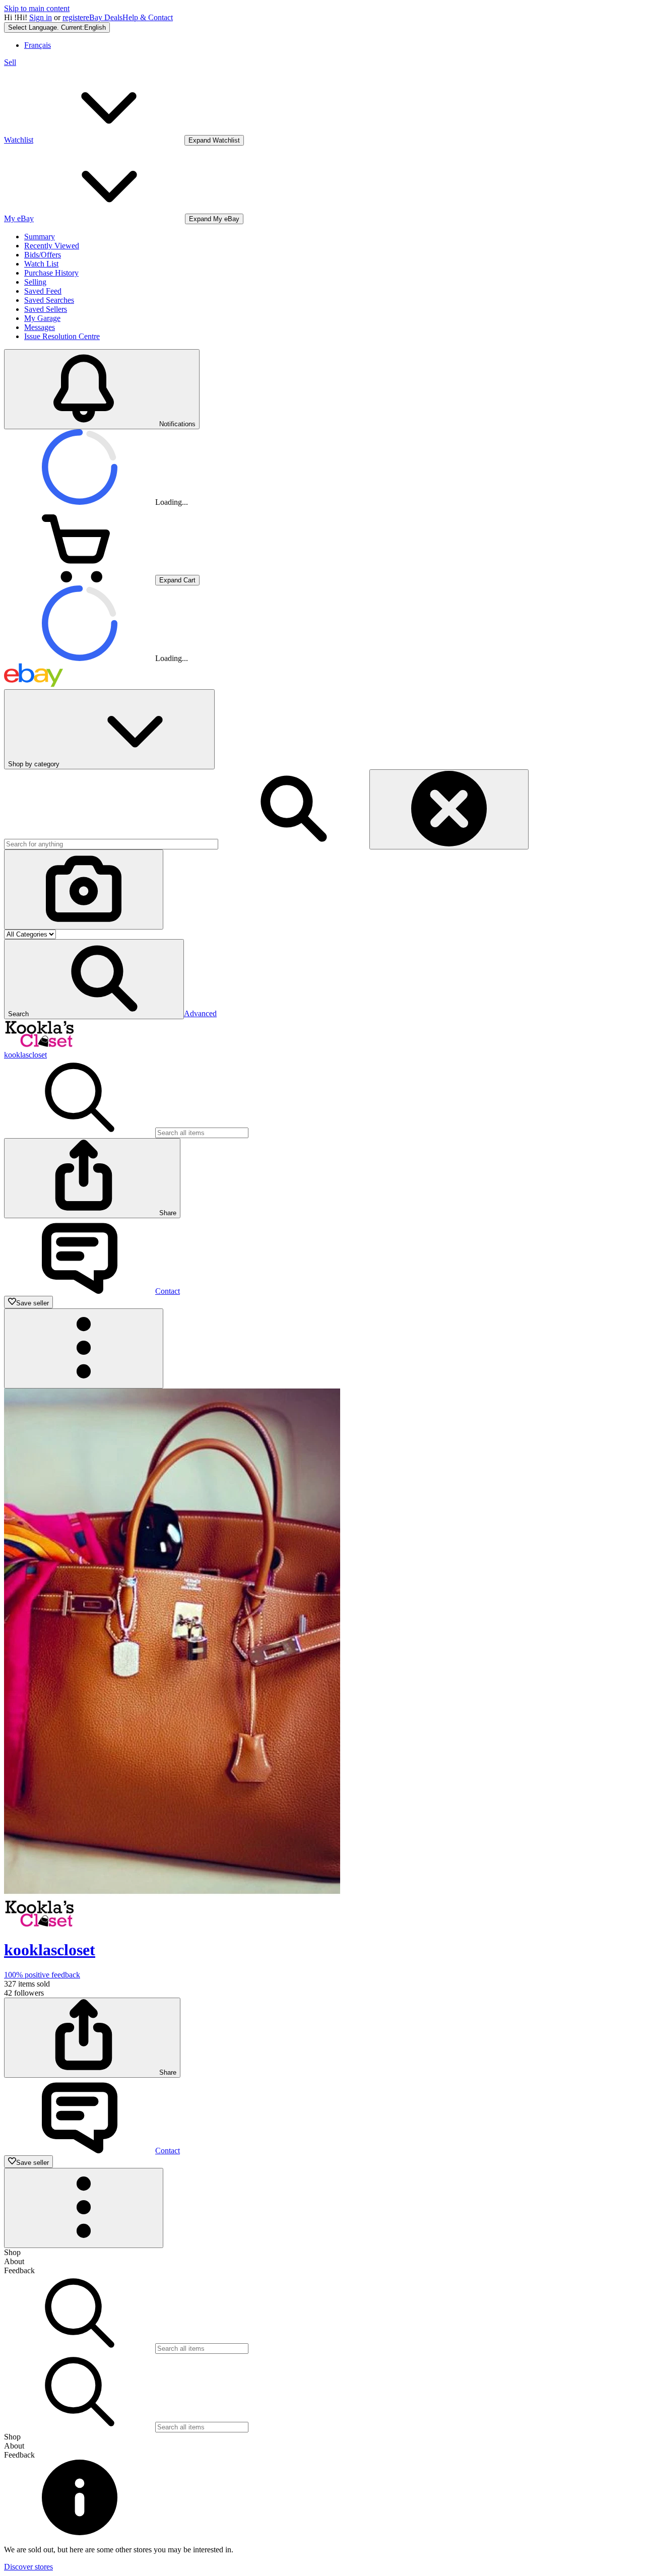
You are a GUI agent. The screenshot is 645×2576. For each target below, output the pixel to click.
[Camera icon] (84, 889)
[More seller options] (84, 1348)
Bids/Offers (43, 255)
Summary (40, 237)
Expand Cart (177, 580)
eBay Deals (104, 17)
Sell (10, 62)
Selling (35, 282)
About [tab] (14, 2261)
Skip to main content (37, 8)
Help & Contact (148, 17)
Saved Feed (43, 291)
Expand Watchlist (214, 140)
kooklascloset (25, 1055)
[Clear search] (449, 809)
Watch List (41, 264)
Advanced (200, 1013)
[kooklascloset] (39, 1046)
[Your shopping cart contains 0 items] (80, 580)
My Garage (42, 318)
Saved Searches (49, 300)
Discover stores (28, 2567)
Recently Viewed (52, 246)
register (74, 17)
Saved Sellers (46, 309)
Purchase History (51, 273)
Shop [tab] (12, 2252)
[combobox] (111, 844)
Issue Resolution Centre (62, 336)
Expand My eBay (214, 219)
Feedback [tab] (19, 2270)
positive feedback (42, 1975)
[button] (94, 979)
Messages (40, 327)
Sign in (41, 17)
